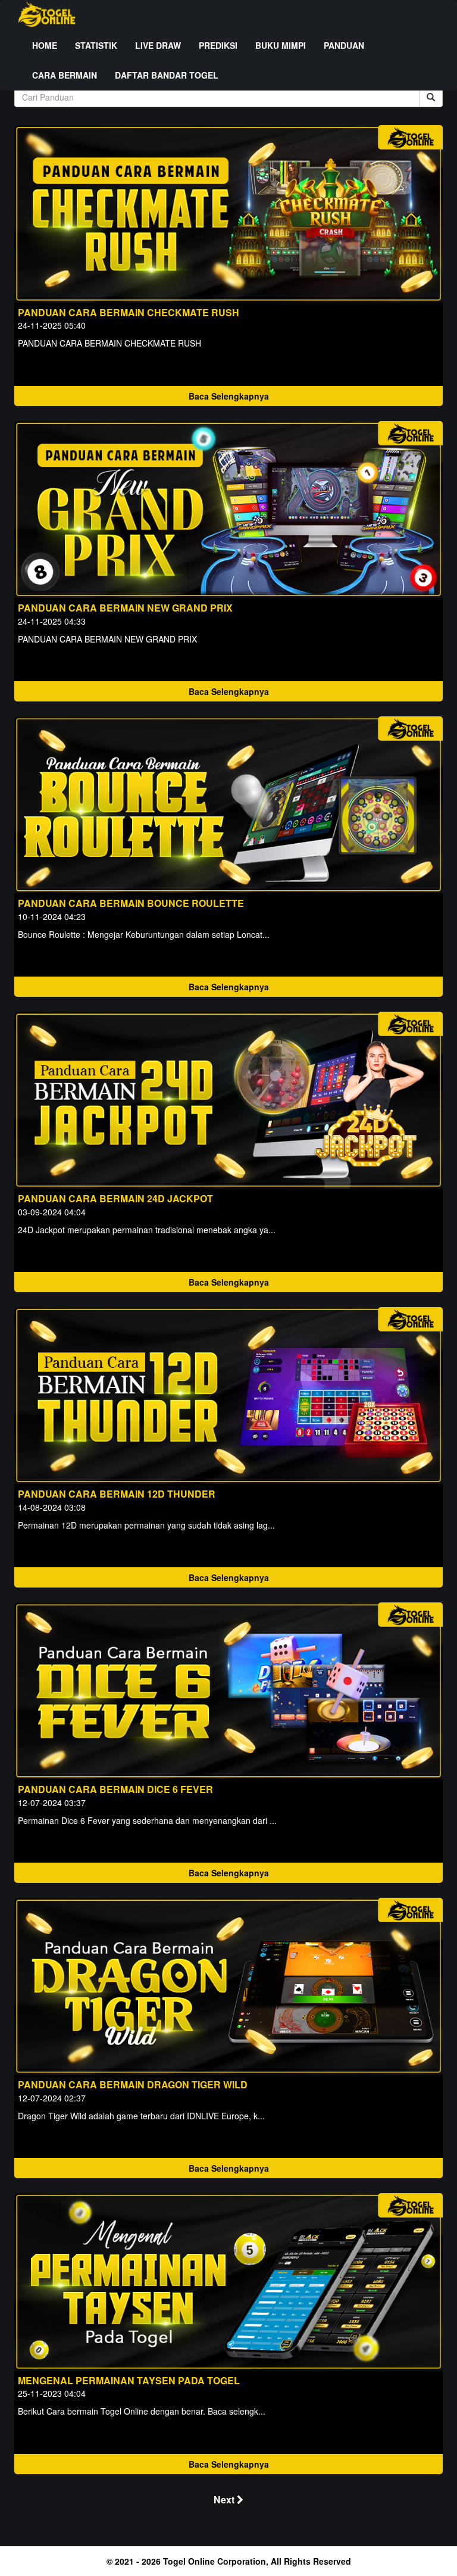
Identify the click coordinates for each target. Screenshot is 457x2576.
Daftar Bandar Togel (167, 75)
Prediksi (218, 45)
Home (45, 45)
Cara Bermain (65, 75)
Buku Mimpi (281, 45)
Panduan (344, 45)
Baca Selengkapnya (229, 396)
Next (225, 2499)
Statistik (96, 45)
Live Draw (158, 45)
